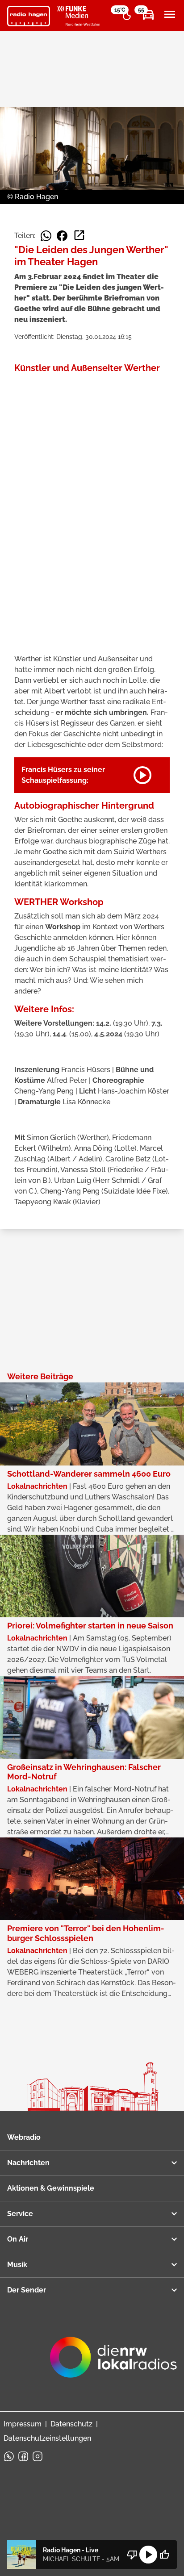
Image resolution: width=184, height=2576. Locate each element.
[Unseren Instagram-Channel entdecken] (38, 2456)
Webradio (24, 2137)
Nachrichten (28, 2163)
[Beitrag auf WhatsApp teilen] (46, 236)
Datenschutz (71, 2424)
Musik (17, 2265)
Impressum (23, 2424)
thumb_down (132, 2555)
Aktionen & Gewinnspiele (51, 2188)
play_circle (148, 2555)
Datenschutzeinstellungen (47, 2438)
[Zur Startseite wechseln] (29, 16)
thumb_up (164, 2555)
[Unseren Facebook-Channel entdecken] (23, 2456)
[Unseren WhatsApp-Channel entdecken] (9, 2456)
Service (20, 2214)
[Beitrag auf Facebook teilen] (62, 236)
